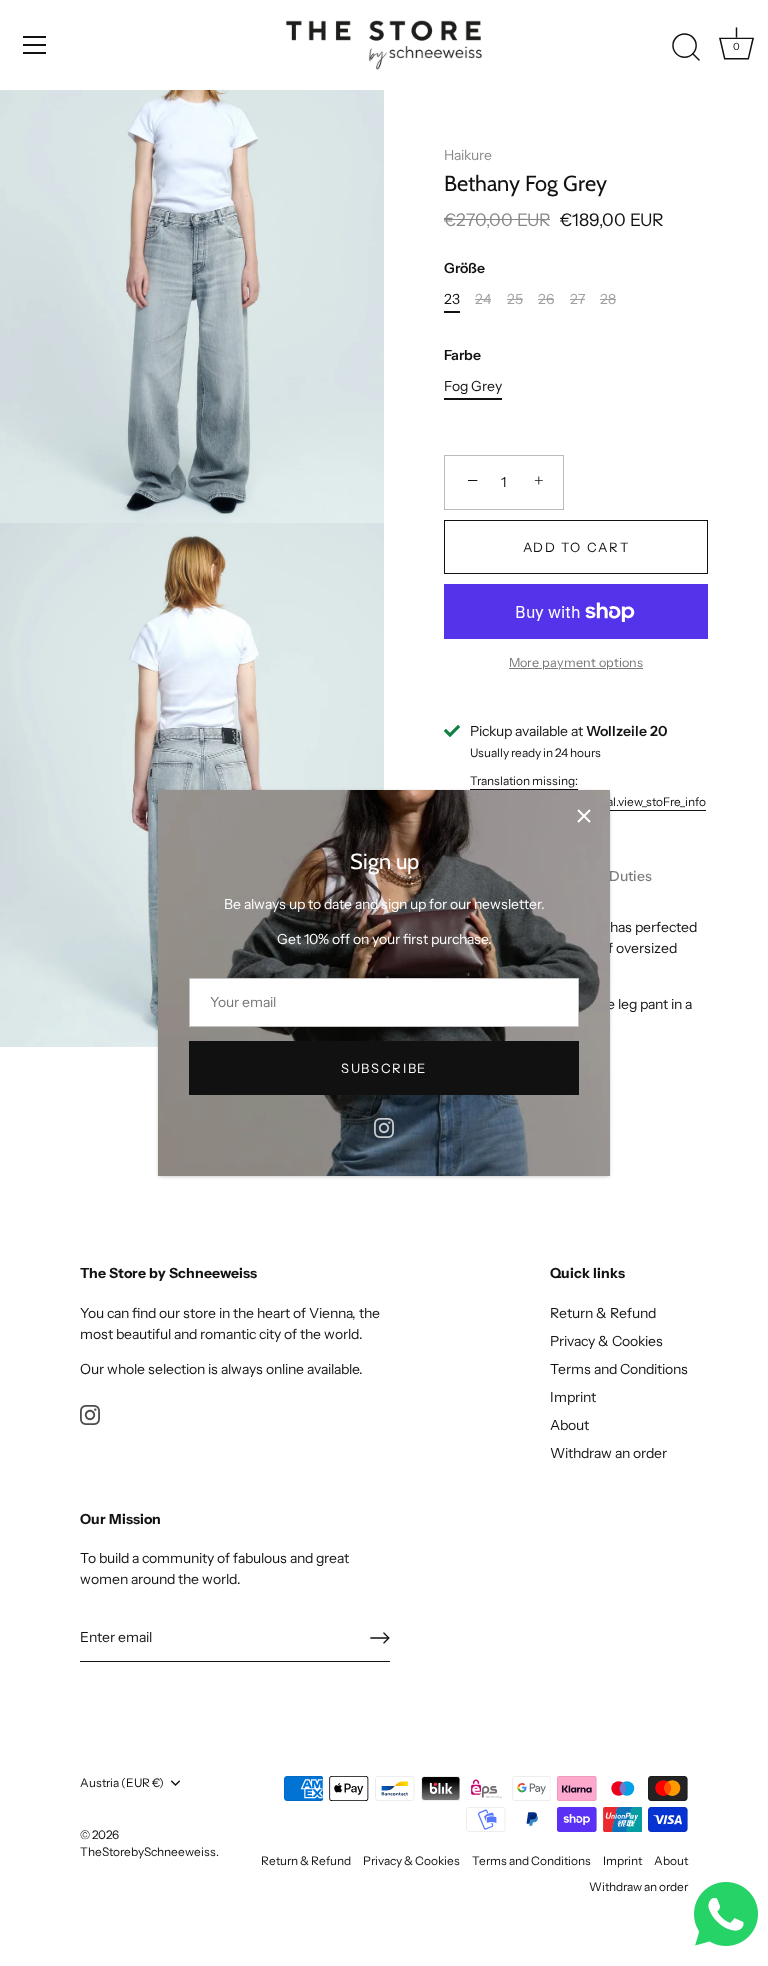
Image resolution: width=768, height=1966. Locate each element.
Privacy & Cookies (606, 1341)
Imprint (573, 1397)
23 (452, 299)
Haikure (468, 155)
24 (483, 299)
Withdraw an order (608, 1453)
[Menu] (35, 45)
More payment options (576, 662)
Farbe (462, 355)
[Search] (686, 48)
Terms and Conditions (619, 1369)
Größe (464, 268)
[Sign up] (380, 1638)
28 (608, 299)
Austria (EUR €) (122, 1783)
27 (577, 299)
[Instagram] (384, 1126)
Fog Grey (473, 386)
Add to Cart (576, 547)
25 (515, 299)
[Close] (584, 816)
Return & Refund (603, 1313)
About (569, 1425)
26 (546, 299)
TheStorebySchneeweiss (148, 1851)
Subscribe (384, 1068)
